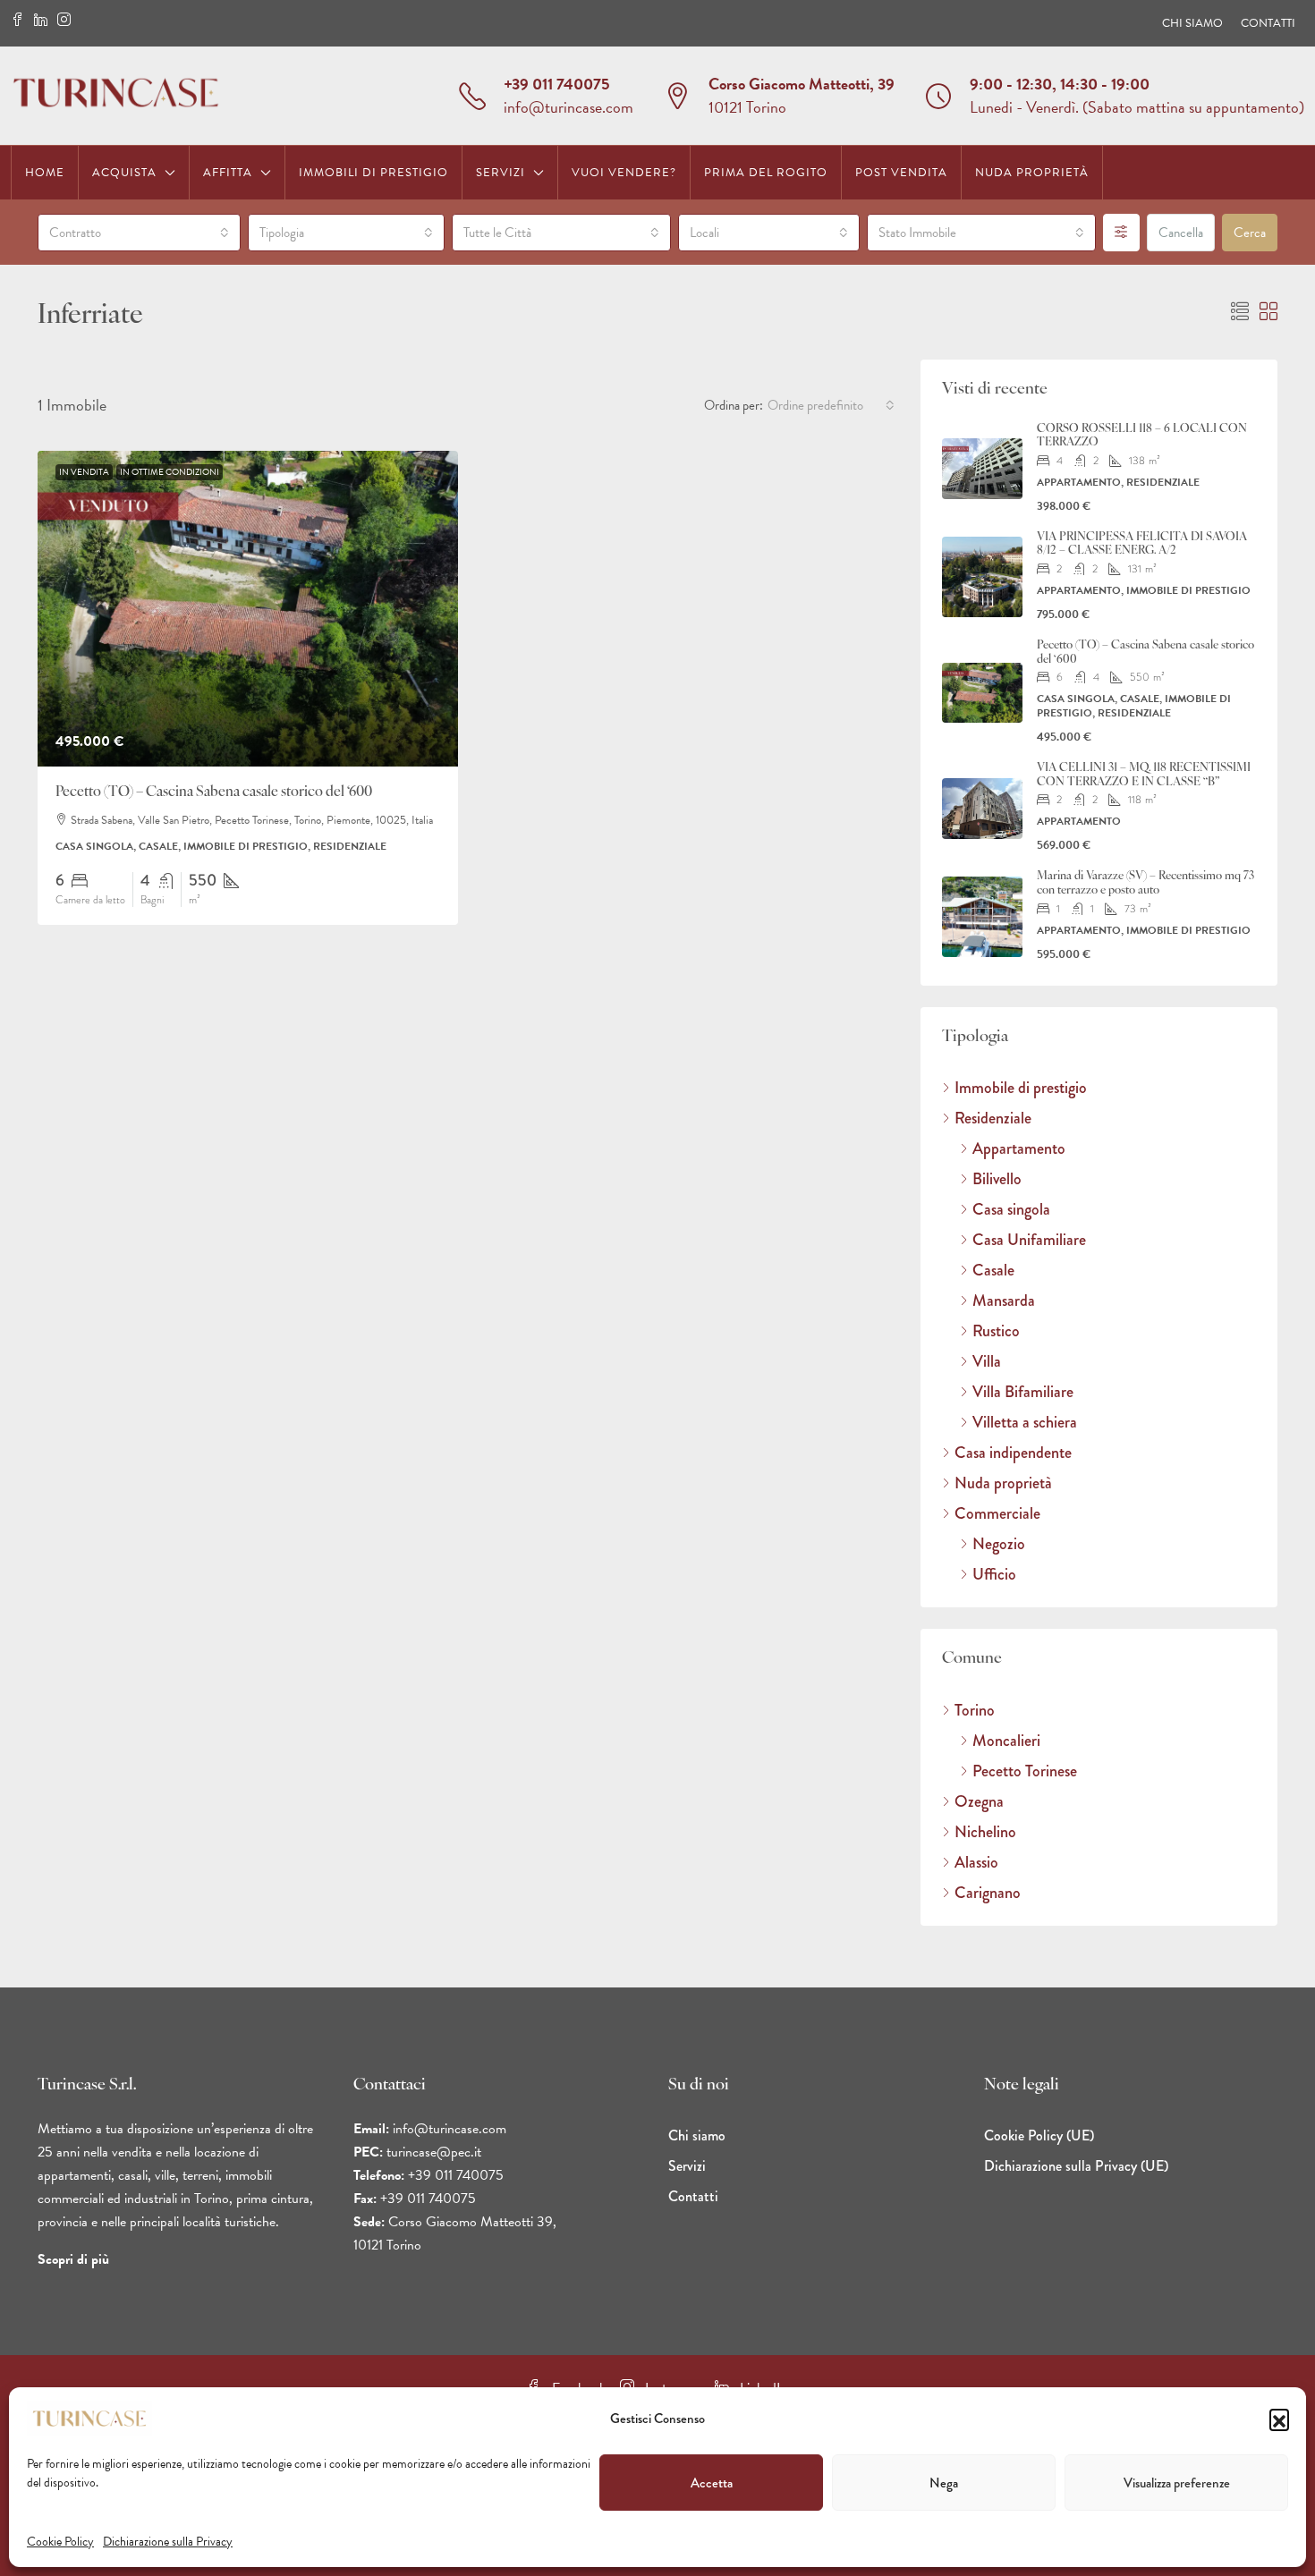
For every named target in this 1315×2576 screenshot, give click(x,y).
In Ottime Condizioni (170, 472)
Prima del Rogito (766, 173)
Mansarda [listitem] (1004, 1301)
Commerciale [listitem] (997, 1513)
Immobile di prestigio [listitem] (1021, 1088)
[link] (248, 609)
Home (45, 173)
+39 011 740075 (557, 84)
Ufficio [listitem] (994, 1574)
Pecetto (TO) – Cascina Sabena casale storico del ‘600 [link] (214, 792)
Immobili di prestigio (373, 173)
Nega (944, 2483)
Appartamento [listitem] (1019, 1148)
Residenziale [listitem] (993, 1118)
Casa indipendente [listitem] (1013, 1453)
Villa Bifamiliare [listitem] (1023, 1392)
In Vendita (84, 472)
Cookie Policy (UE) (1039, 2135)
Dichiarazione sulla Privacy (168, 2542)
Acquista (124, 173)
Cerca (1250, 233)
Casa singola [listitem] (1011, 1209)
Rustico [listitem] (996, 1331)
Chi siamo (1192, 23)
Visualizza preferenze (1177, 2483)
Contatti (1268, 23)
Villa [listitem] (987, 1361)
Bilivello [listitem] (997, 1179)
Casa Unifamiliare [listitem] (1029, 1240)
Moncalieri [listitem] (1006, 1741)
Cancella (1181, 233)
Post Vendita (901, 173)
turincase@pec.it (434, 2152)
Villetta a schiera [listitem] (1025, 1422)
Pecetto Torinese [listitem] (1025, 1771)
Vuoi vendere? (624, 173)
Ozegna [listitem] (979, 1801)
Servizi (501, 173)
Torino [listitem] (975, 1710)
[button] (1279, 2419)
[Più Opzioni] (1121, 233)
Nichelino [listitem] (985, 1832)
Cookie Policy (60, 2542)
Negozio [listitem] (999, 1544)
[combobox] (139, 233)
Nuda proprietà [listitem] (1003, 1483)
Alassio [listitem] (976, 1862)
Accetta (712, 2483)
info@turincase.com (568, 107)
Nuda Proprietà (1032, 173)
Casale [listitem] (993, 1270)
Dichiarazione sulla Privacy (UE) (1076, 2166)
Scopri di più (73, 2259)
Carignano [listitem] (988, 1893)
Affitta (228, 173)
